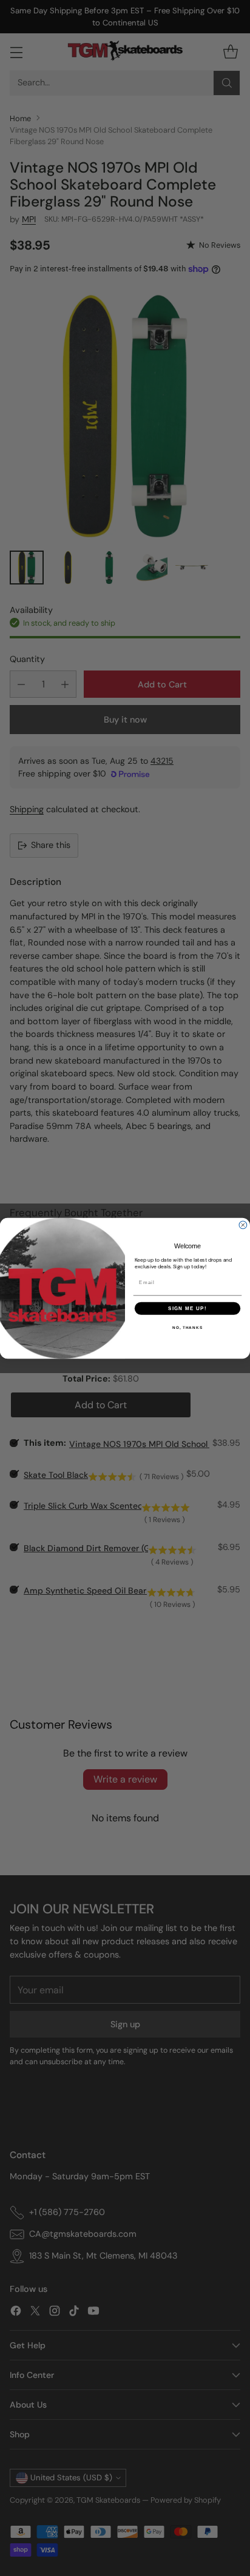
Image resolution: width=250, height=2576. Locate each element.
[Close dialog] (243, 1225)
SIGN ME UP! (187, 1308)
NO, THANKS (187, 1327)
